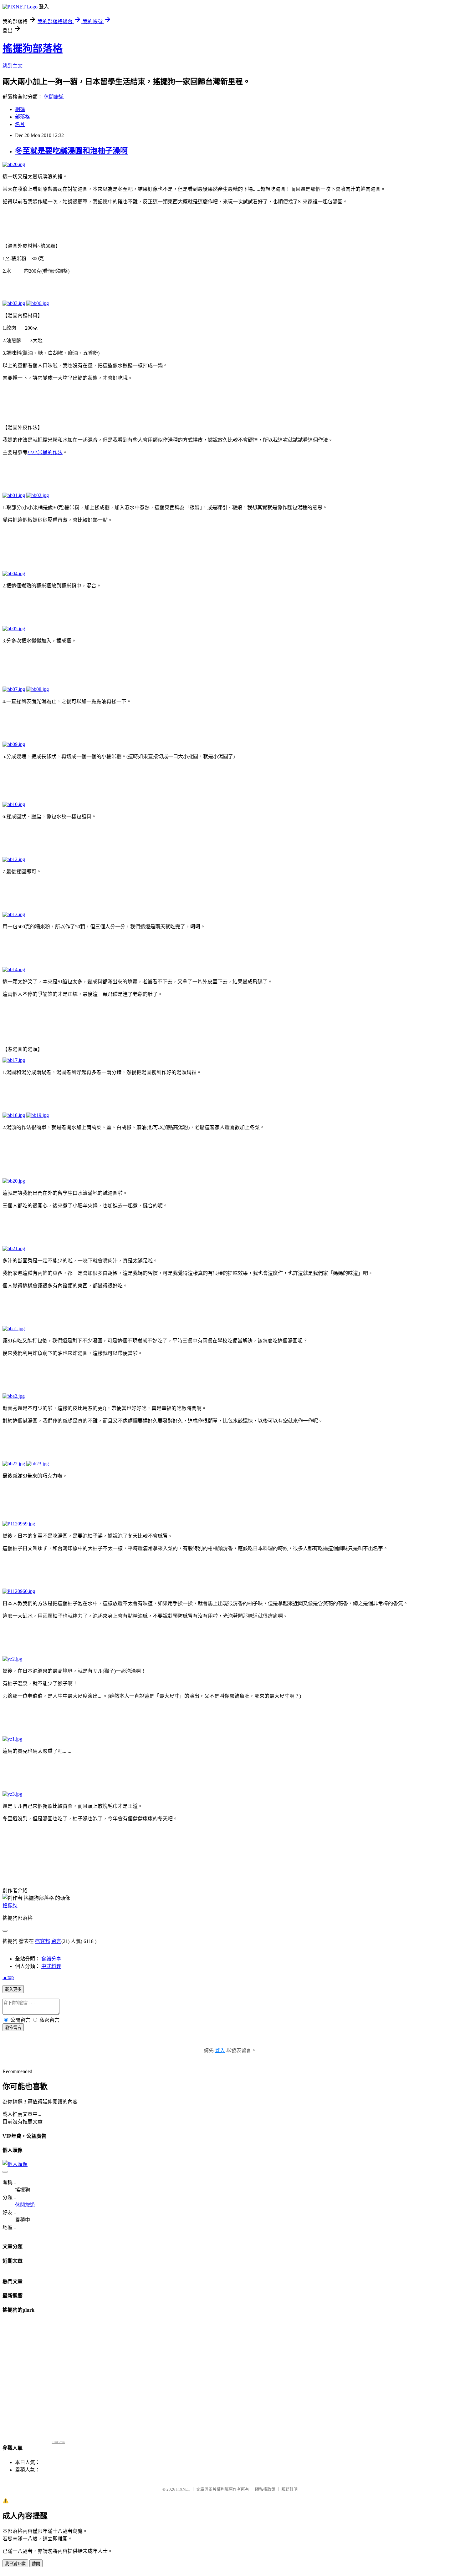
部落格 (23, 117)
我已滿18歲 (15, 2564)
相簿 (20, 109)
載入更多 (13, 1989)
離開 (36, 2564)
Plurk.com (58, 2442)
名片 (20, 124)
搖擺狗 (10, 1906)
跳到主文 (13, 66)
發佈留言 (13, 2028)
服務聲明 (289, 2489)
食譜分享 (51, 1959)
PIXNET (183, 2489)
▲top (8, 1977)
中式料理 (51, 1966)
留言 (56, 1941)
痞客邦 (43, 1941)
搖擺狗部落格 (33, 48)
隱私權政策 (265, 2489)
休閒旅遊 (54, 97)
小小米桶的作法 (45, 452)
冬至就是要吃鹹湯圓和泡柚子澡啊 (71, 151)
